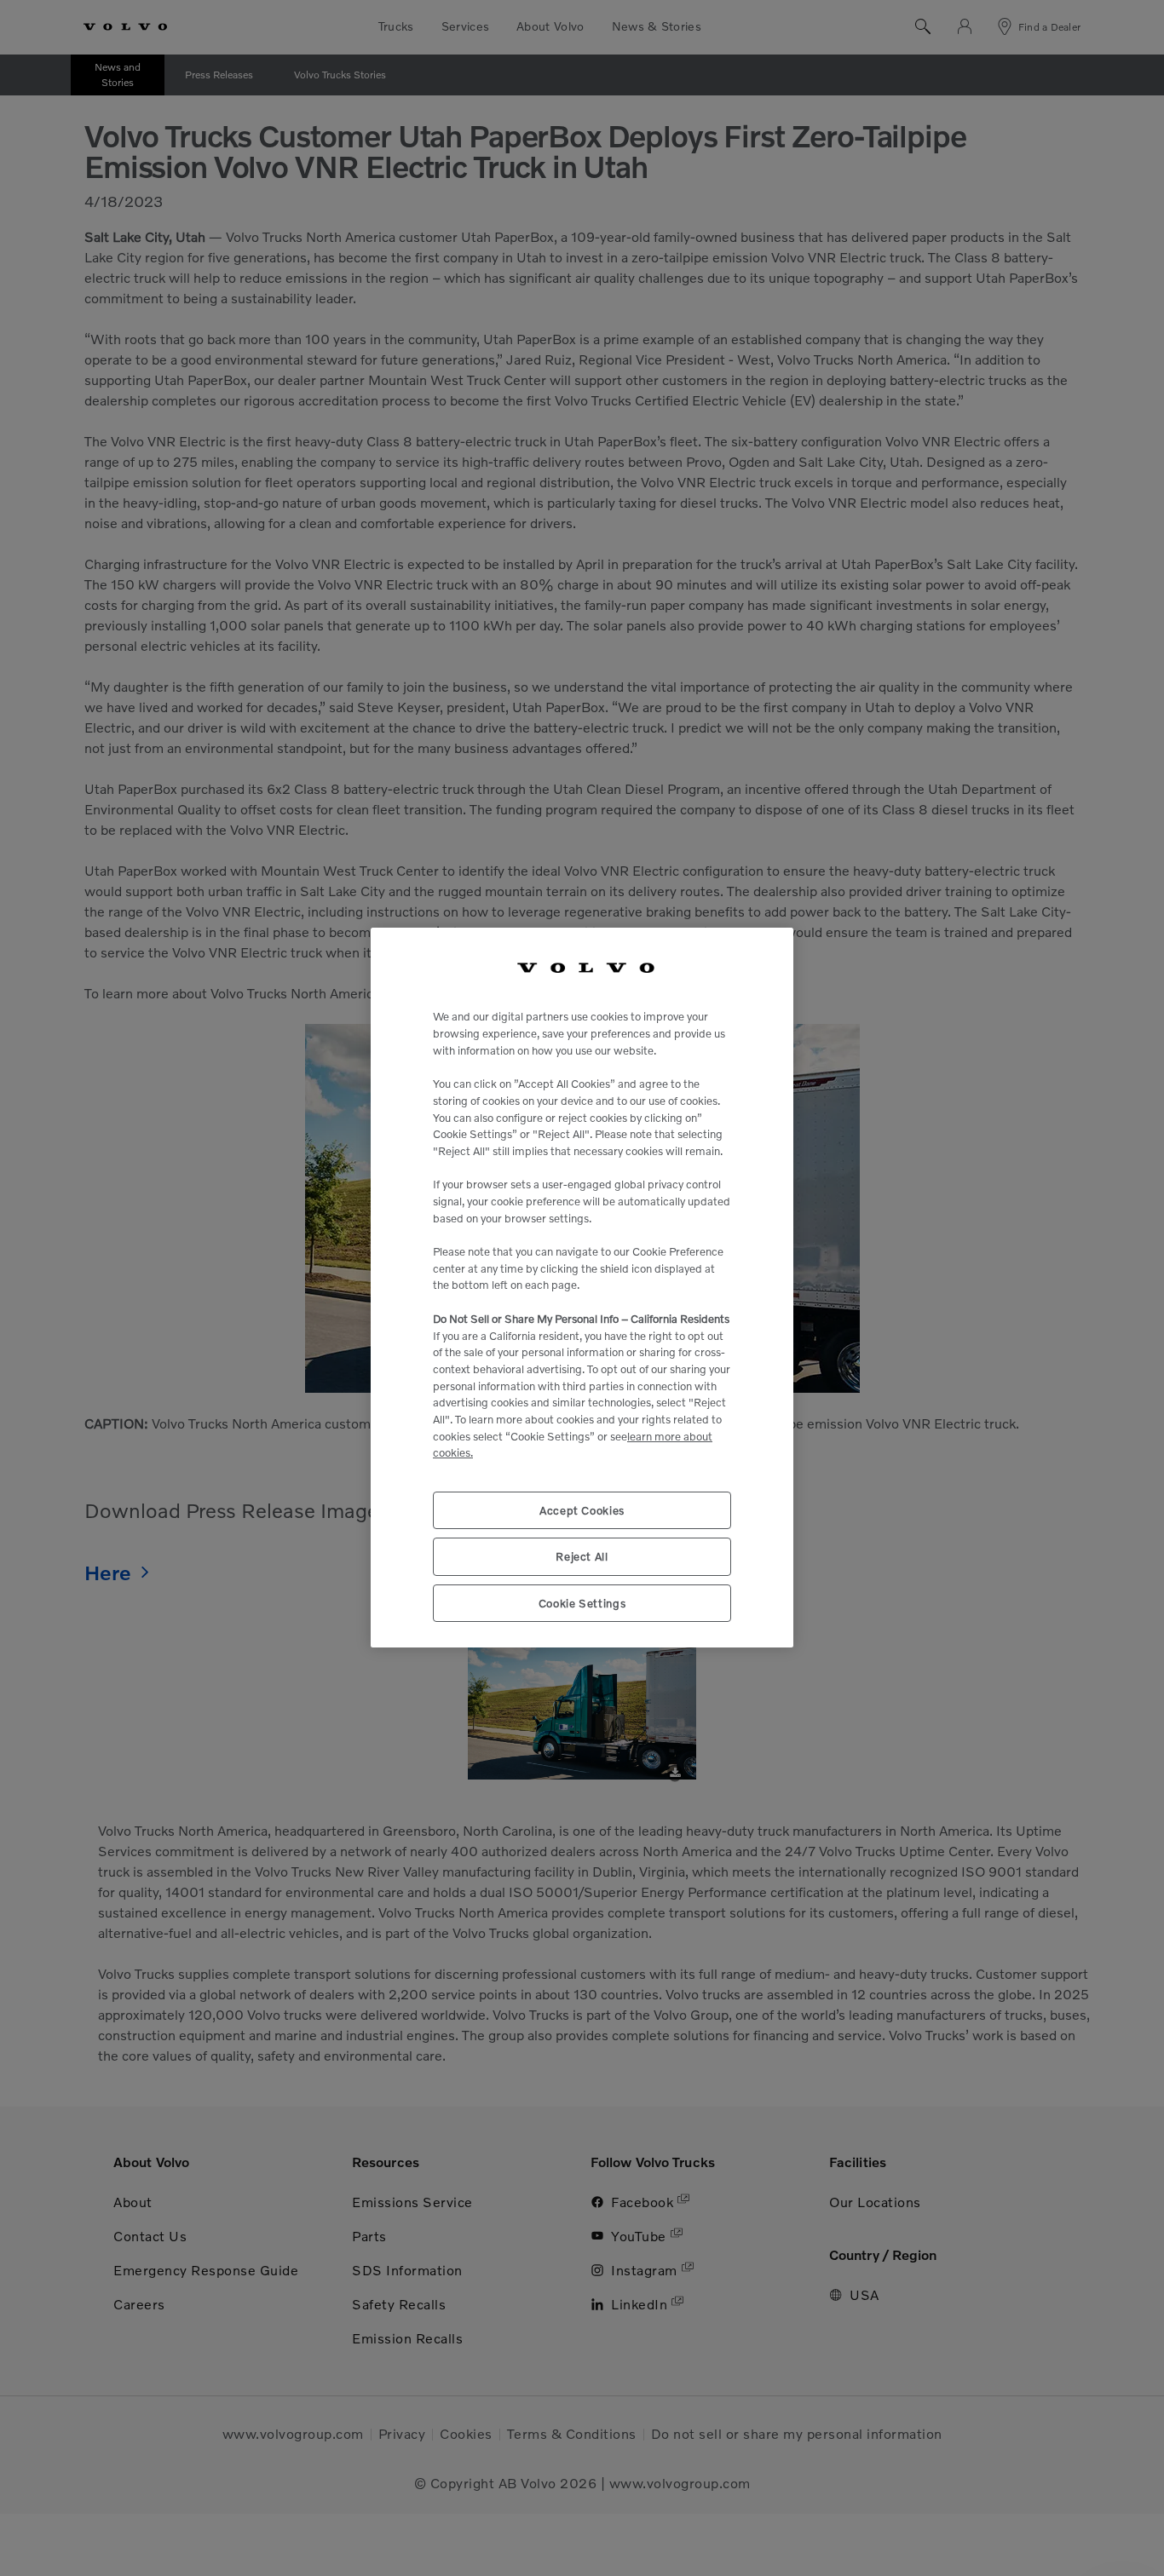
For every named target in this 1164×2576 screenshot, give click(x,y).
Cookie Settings (582, 1603)
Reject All (582, 1557)
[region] (582, 1288)
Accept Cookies (582, 1511)
